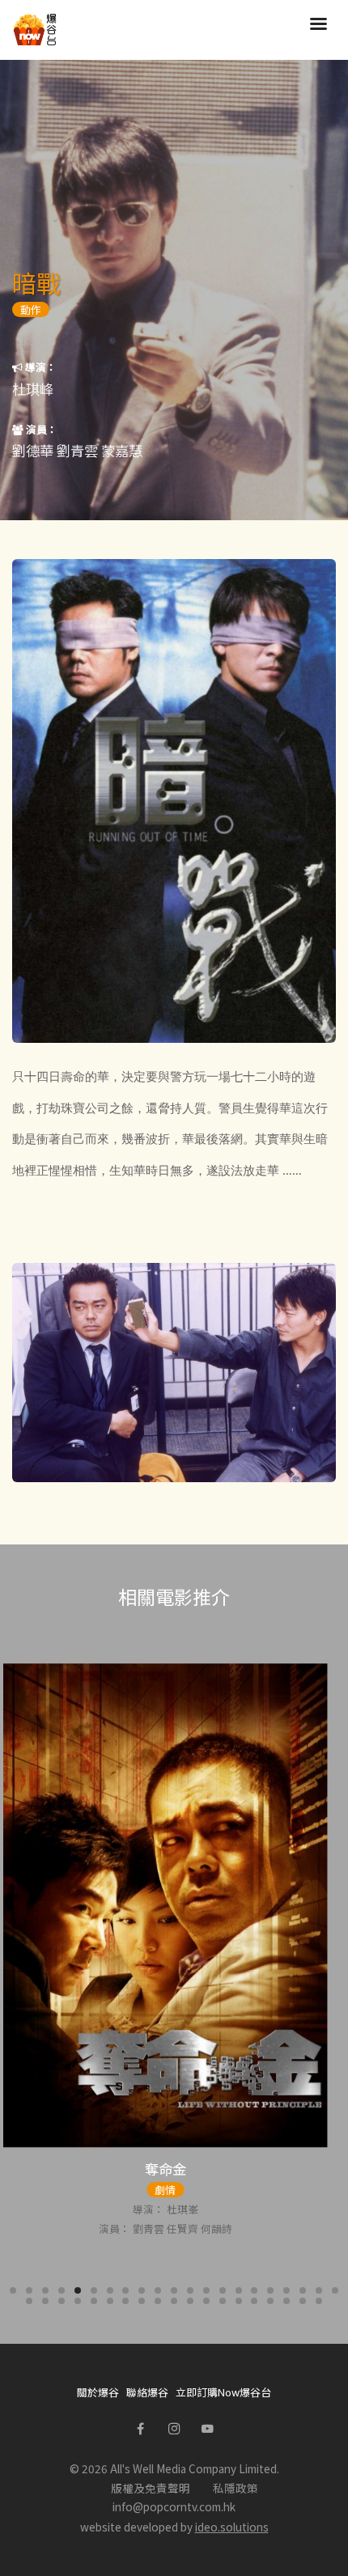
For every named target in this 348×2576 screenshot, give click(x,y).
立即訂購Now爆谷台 (223, 2392)
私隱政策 (236, 2488)
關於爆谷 (98, 2392)
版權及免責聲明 (151, 2488)
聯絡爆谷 (147, 2392)
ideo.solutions (232, 2527)
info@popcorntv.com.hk (174, 2506)
